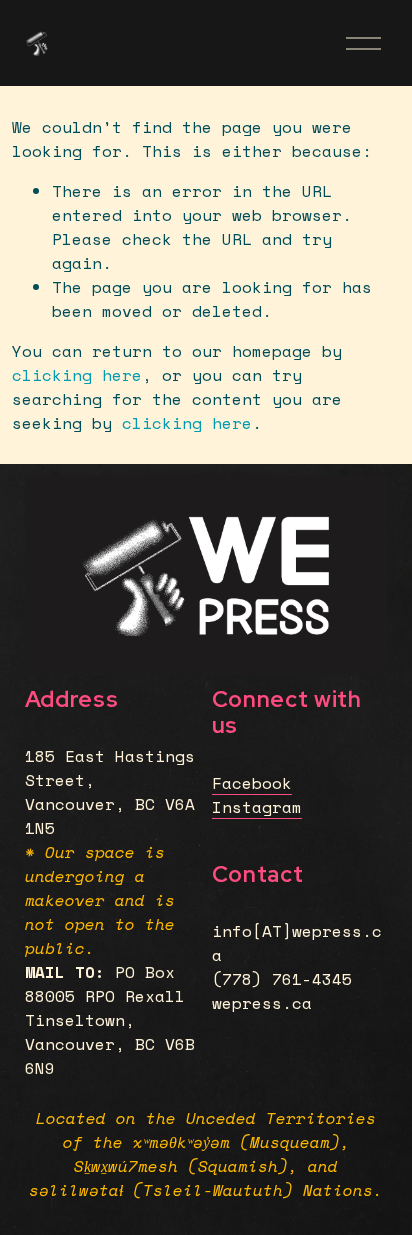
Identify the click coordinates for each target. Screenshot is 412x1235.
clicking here (77, 375)
